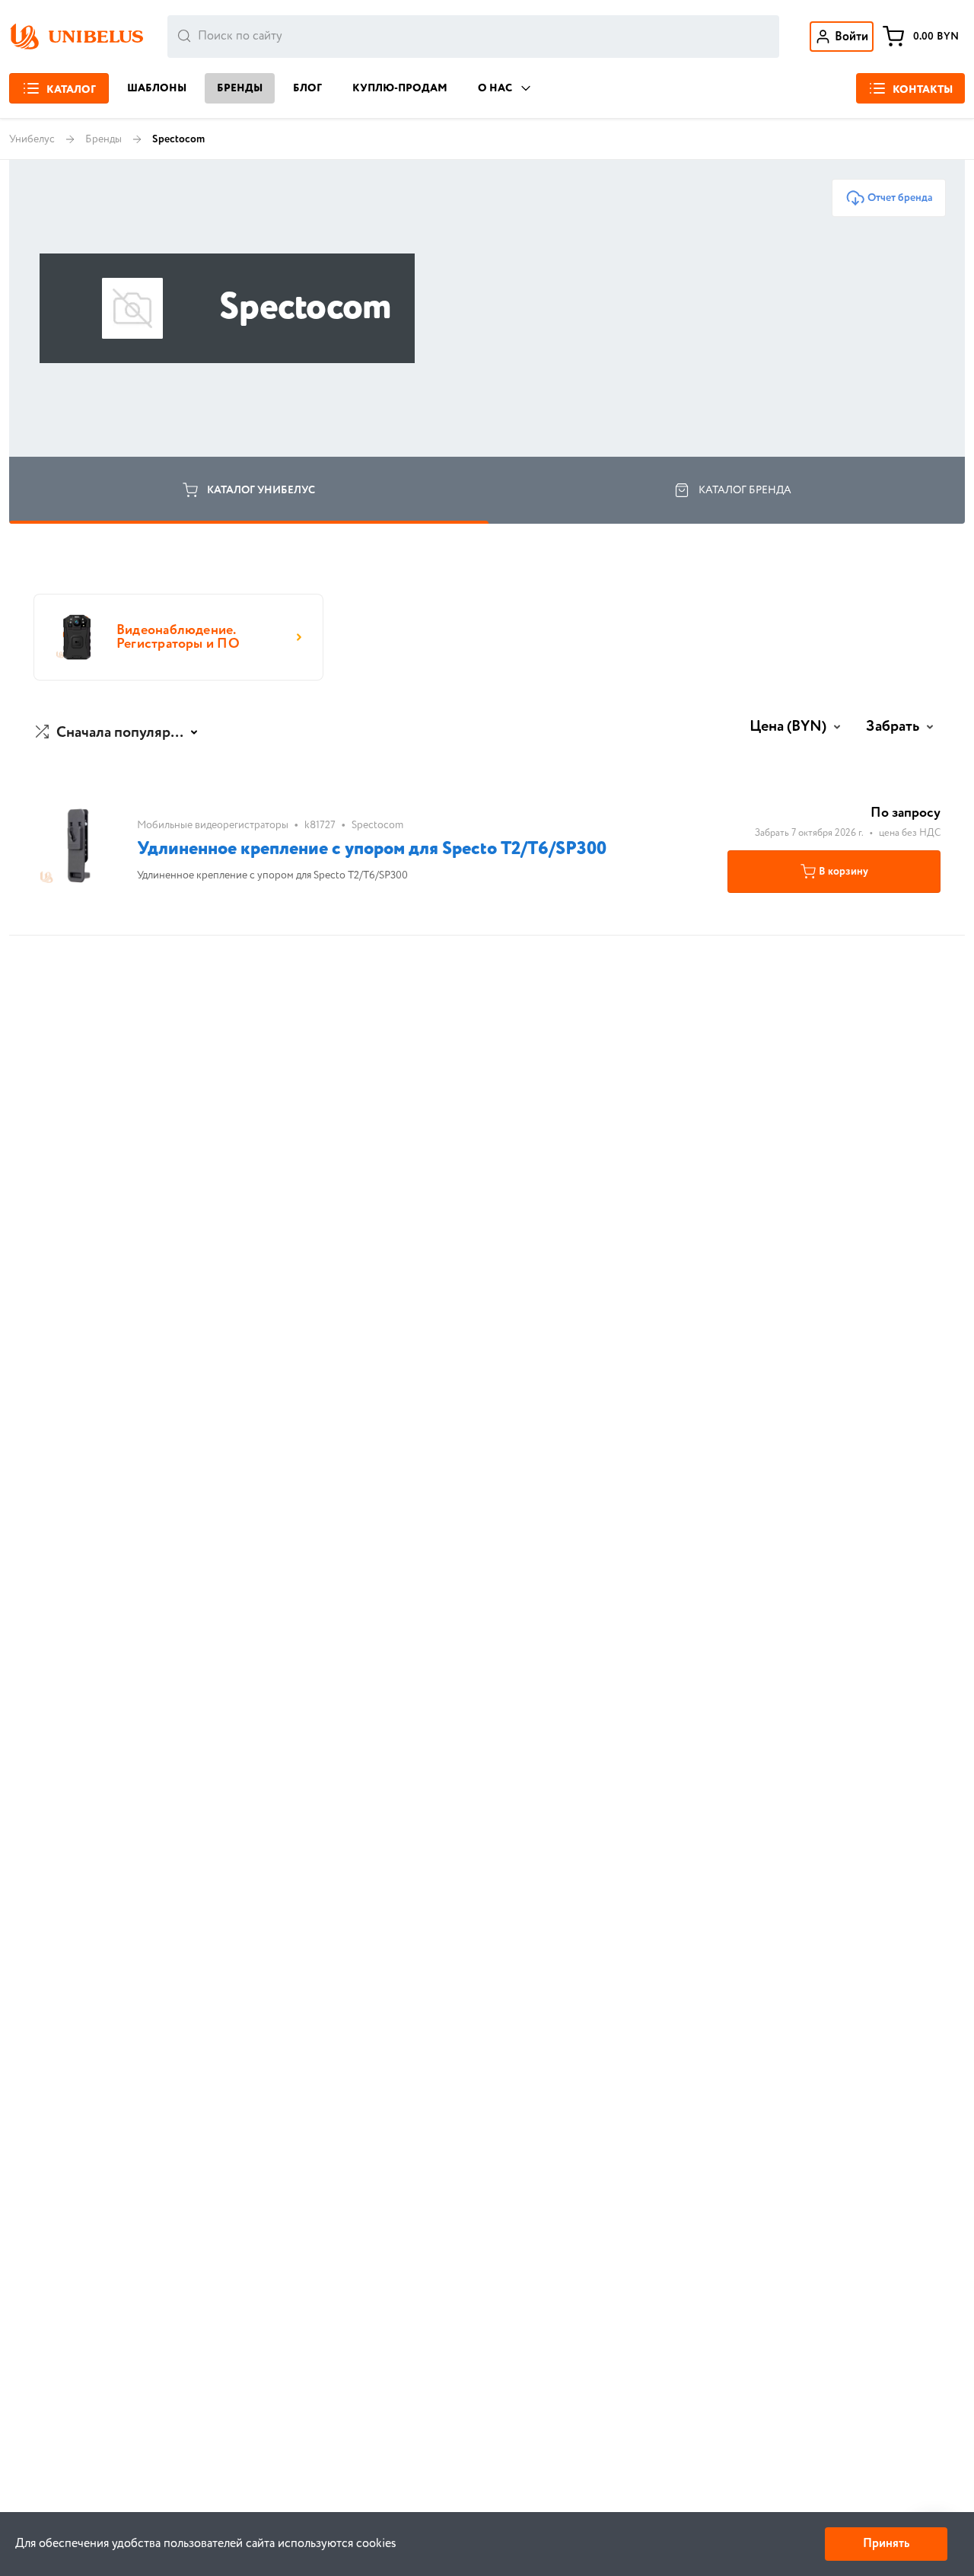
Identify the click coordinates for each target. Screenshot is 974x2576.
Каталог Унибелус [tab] (261, 490)
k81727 (320, 825)
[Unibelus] (76, 37)
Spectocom (377, 825)
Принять (886, 2544)
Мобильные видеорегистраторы (213, 825)
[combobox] (473, 37)
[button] (118, 733)
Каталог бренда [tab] (745, 490)
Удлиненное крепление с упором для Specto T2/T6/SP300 (372, 849)
